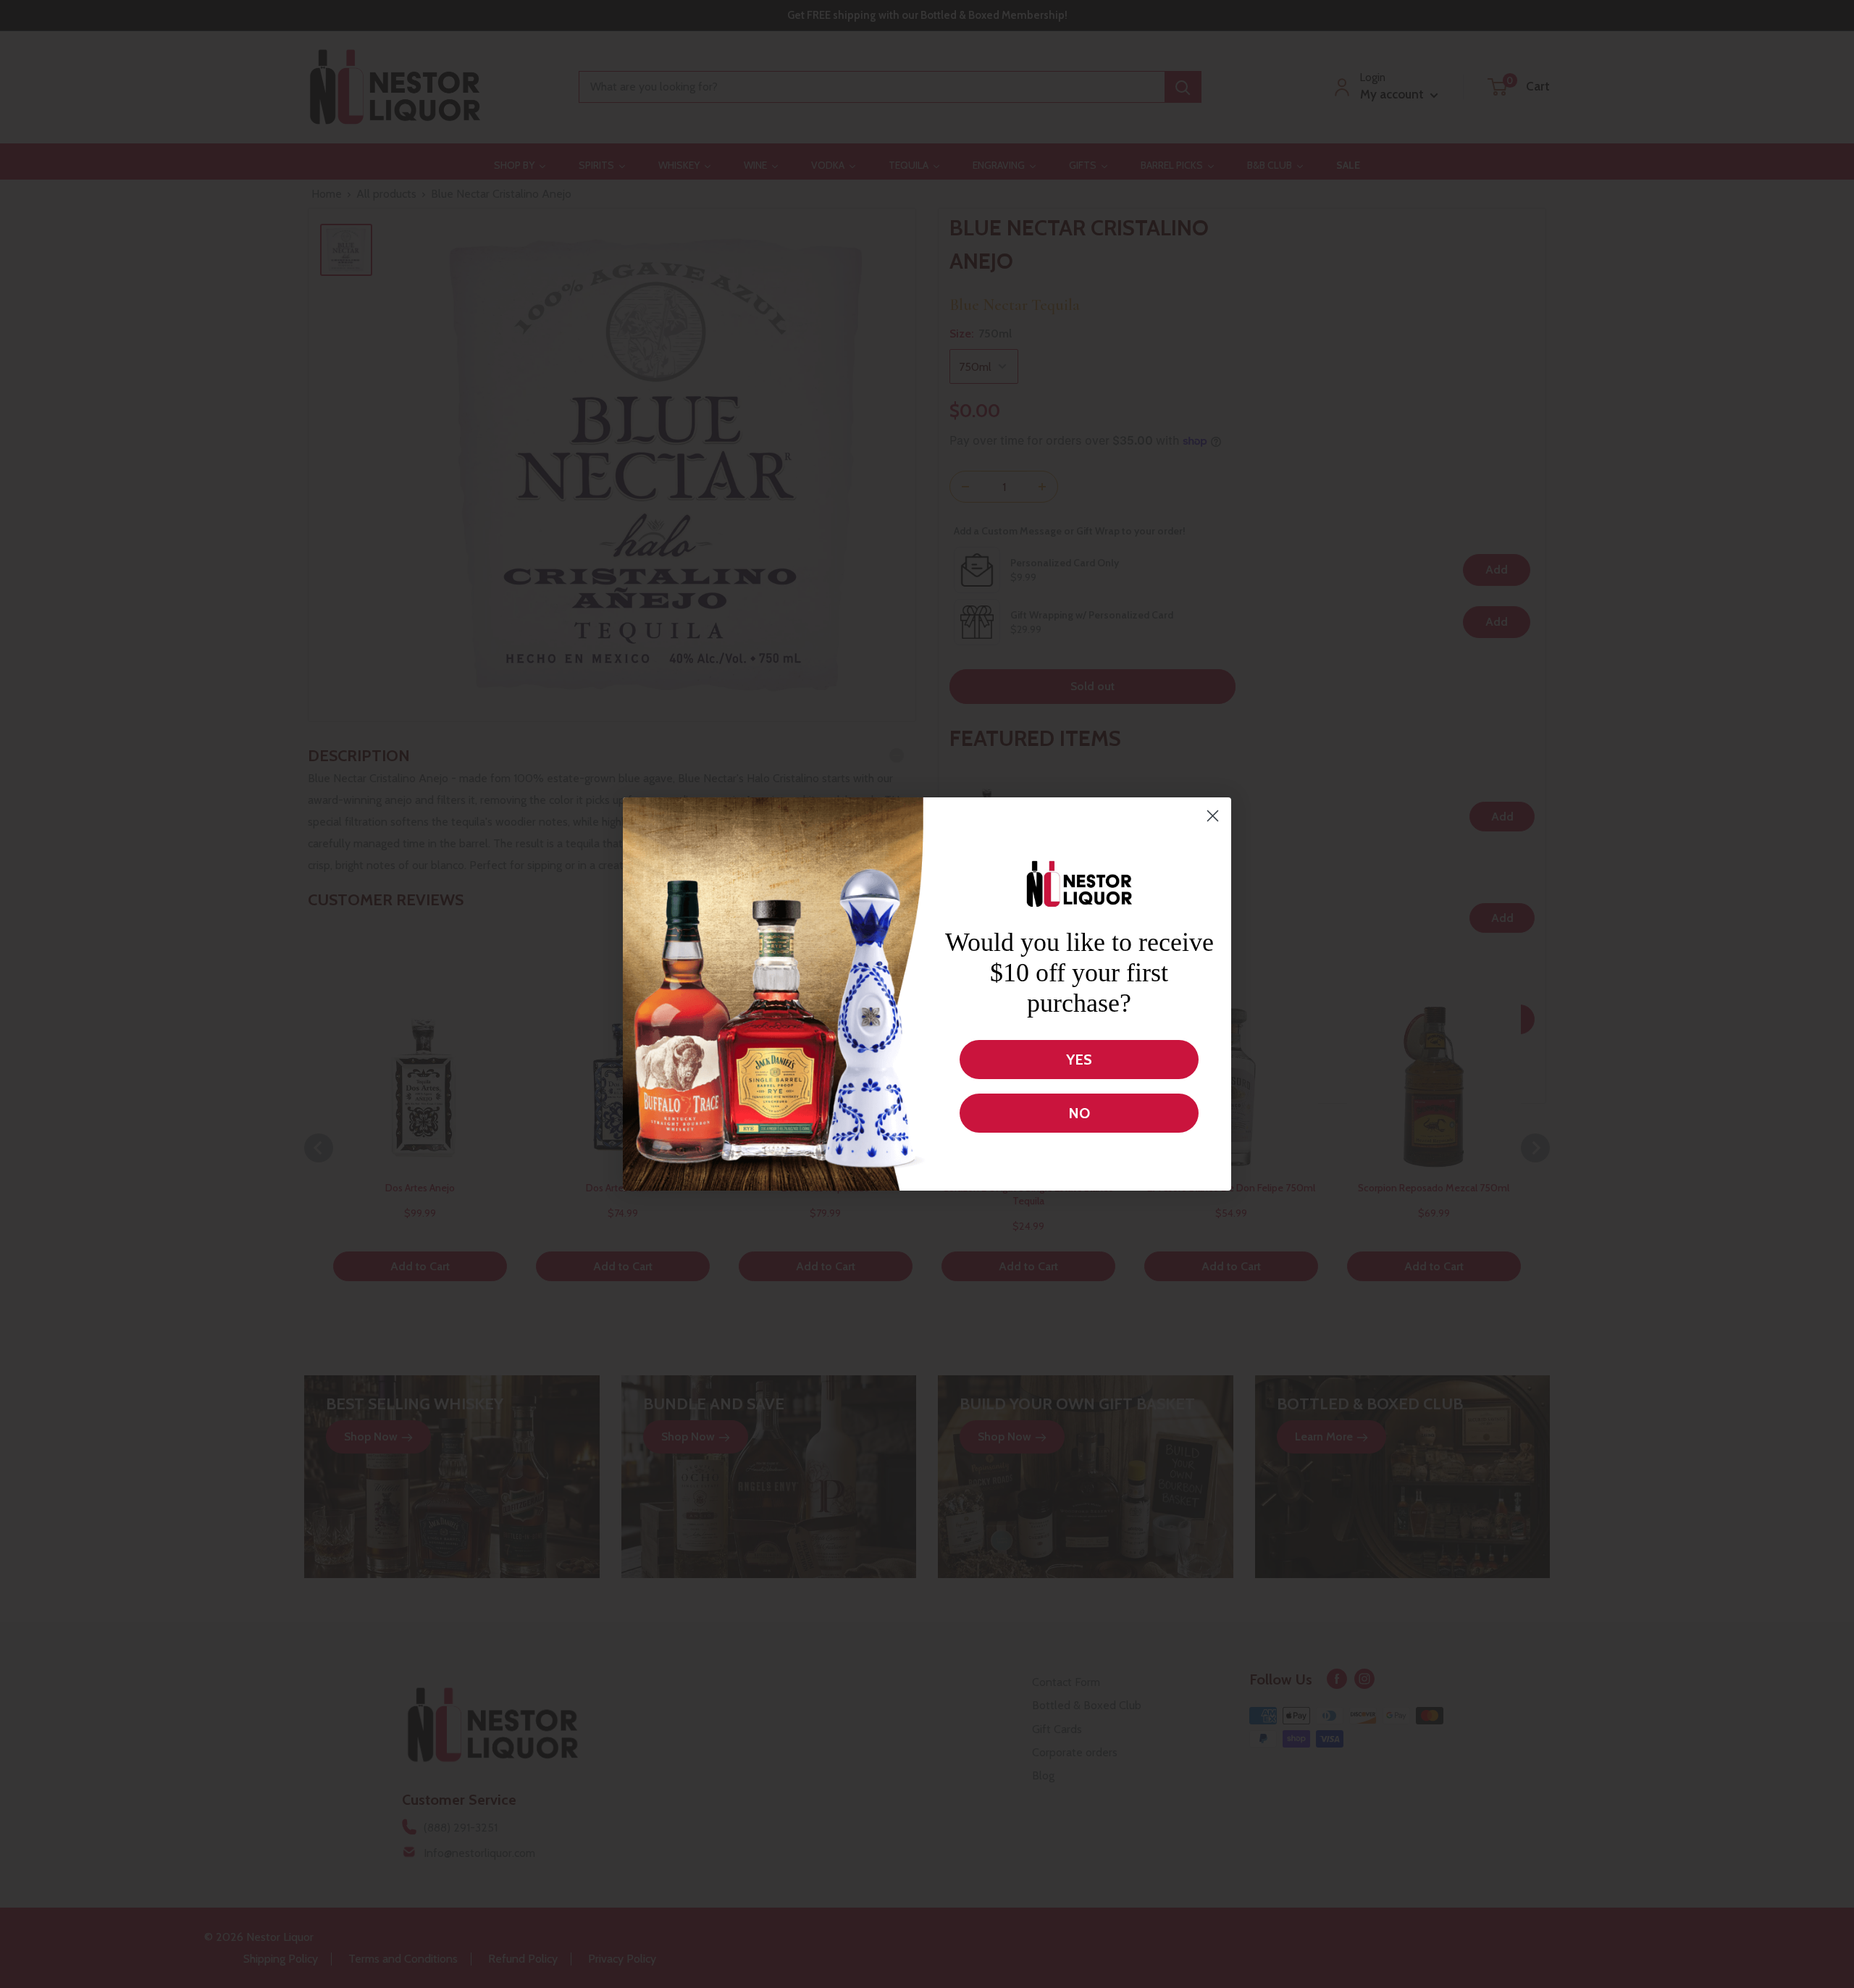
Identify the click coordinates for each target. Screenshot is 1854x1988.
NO (1079, 1113)
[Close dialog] (1213, 816)
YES (1079, 1060)
